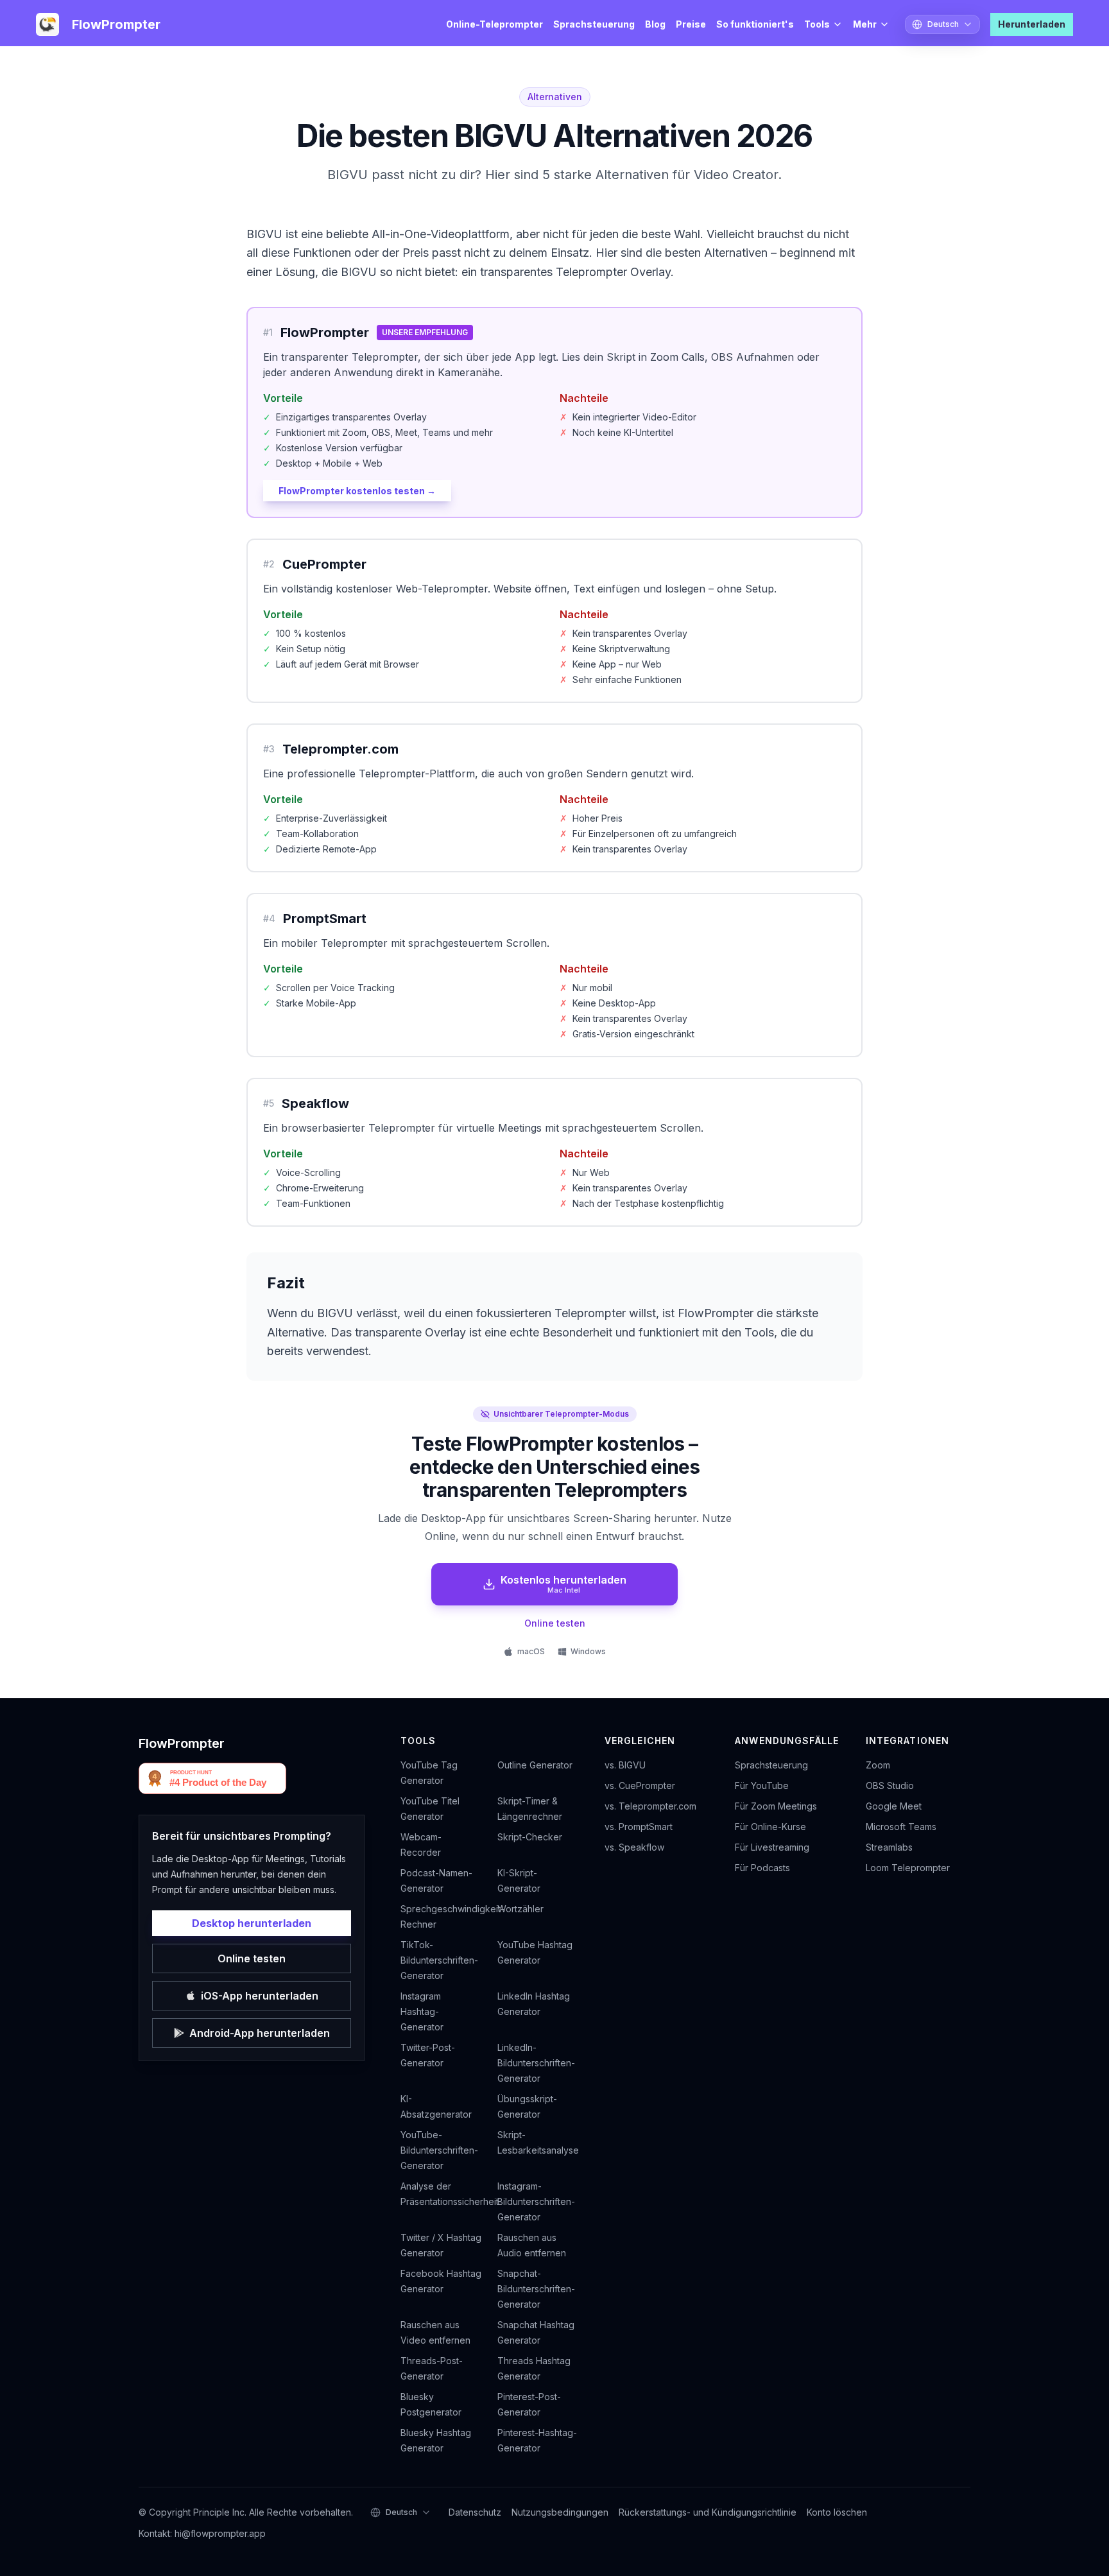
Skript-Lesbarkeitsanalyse (538, 2142)
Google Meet (894, 1806)
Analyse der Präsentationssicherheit (441, 2194)
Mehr (865, 24)
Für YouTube (762, 1785)
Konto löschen (837, 2512)
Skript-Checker (530, 1837)
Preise (691, 24)
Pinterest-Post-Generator (529, 2404)
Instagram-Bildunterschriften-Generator (536, 2201)
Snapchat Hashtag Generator (536, 2332)
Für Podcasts (762, 1868)
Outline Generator (535, 1765)
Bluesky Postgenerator (431, 2404)
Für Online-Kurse (770, 1827)
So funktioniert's (755, 24)
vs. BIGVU (625, 1765)
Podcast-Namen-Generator (436, 1880)
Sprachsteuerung (594, 24)
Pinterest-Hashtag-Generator (537, 2440)
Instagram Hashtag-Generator (422, 2011)
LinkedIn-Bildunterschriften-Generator (536, 2063)
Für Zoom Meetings (776, 1806)
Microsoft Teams (901, 1827)
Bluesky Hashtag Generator (436, 2440)
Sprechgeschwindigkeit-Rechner (441, 1916)
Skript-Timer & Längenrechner (530, 1809)
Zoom (878, 1765)
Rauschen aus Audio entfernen (532, 2245)
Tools (817, 24)
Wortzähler (520, 1909)
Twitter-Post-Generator (428, 2055)
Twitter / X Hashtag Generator (441, 2245)
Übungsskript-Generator (527, 2106)
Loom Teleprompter (908, 1868)
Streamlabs (889, 1847)
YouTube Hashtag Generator (535, 1952)
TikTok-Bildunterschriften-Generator (439, 1960)
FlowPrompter (182, 1743)
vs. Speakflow (634, 1847)
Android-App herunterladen (260, 2033)
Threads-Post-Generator (432, 2368)
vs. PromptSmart (639, 1827)
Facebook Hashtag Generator (441, 2281)
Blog (655, 24)
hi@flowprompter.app (220, 2533)
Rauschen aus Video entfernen (435, 2332)
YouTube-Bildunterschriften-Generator (439, 2150)
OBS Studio (890, 1785)
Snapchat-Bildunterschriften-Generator (536, 2289)
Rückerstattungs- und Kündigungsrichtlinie (708, 2512)
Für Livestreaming (772, 1847)
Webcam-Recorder (421, 1845)
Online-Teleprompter (494, 24)
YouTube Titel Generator (430, 1809)
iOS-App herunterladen (260, 1996)
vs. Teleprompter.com (650, 1806)
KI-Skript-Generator (519, 1880)
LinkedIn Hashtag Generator (534, 2004)
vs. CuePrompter (640, 1785)
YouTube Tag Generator (429, 1773)
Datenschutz (475, 2512)
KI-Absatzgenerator (436, 2106)
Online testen (555, 1623)
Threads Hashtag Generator (534, 2368)
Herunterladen (1032, 24)
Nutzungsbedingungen (560, 2512)
